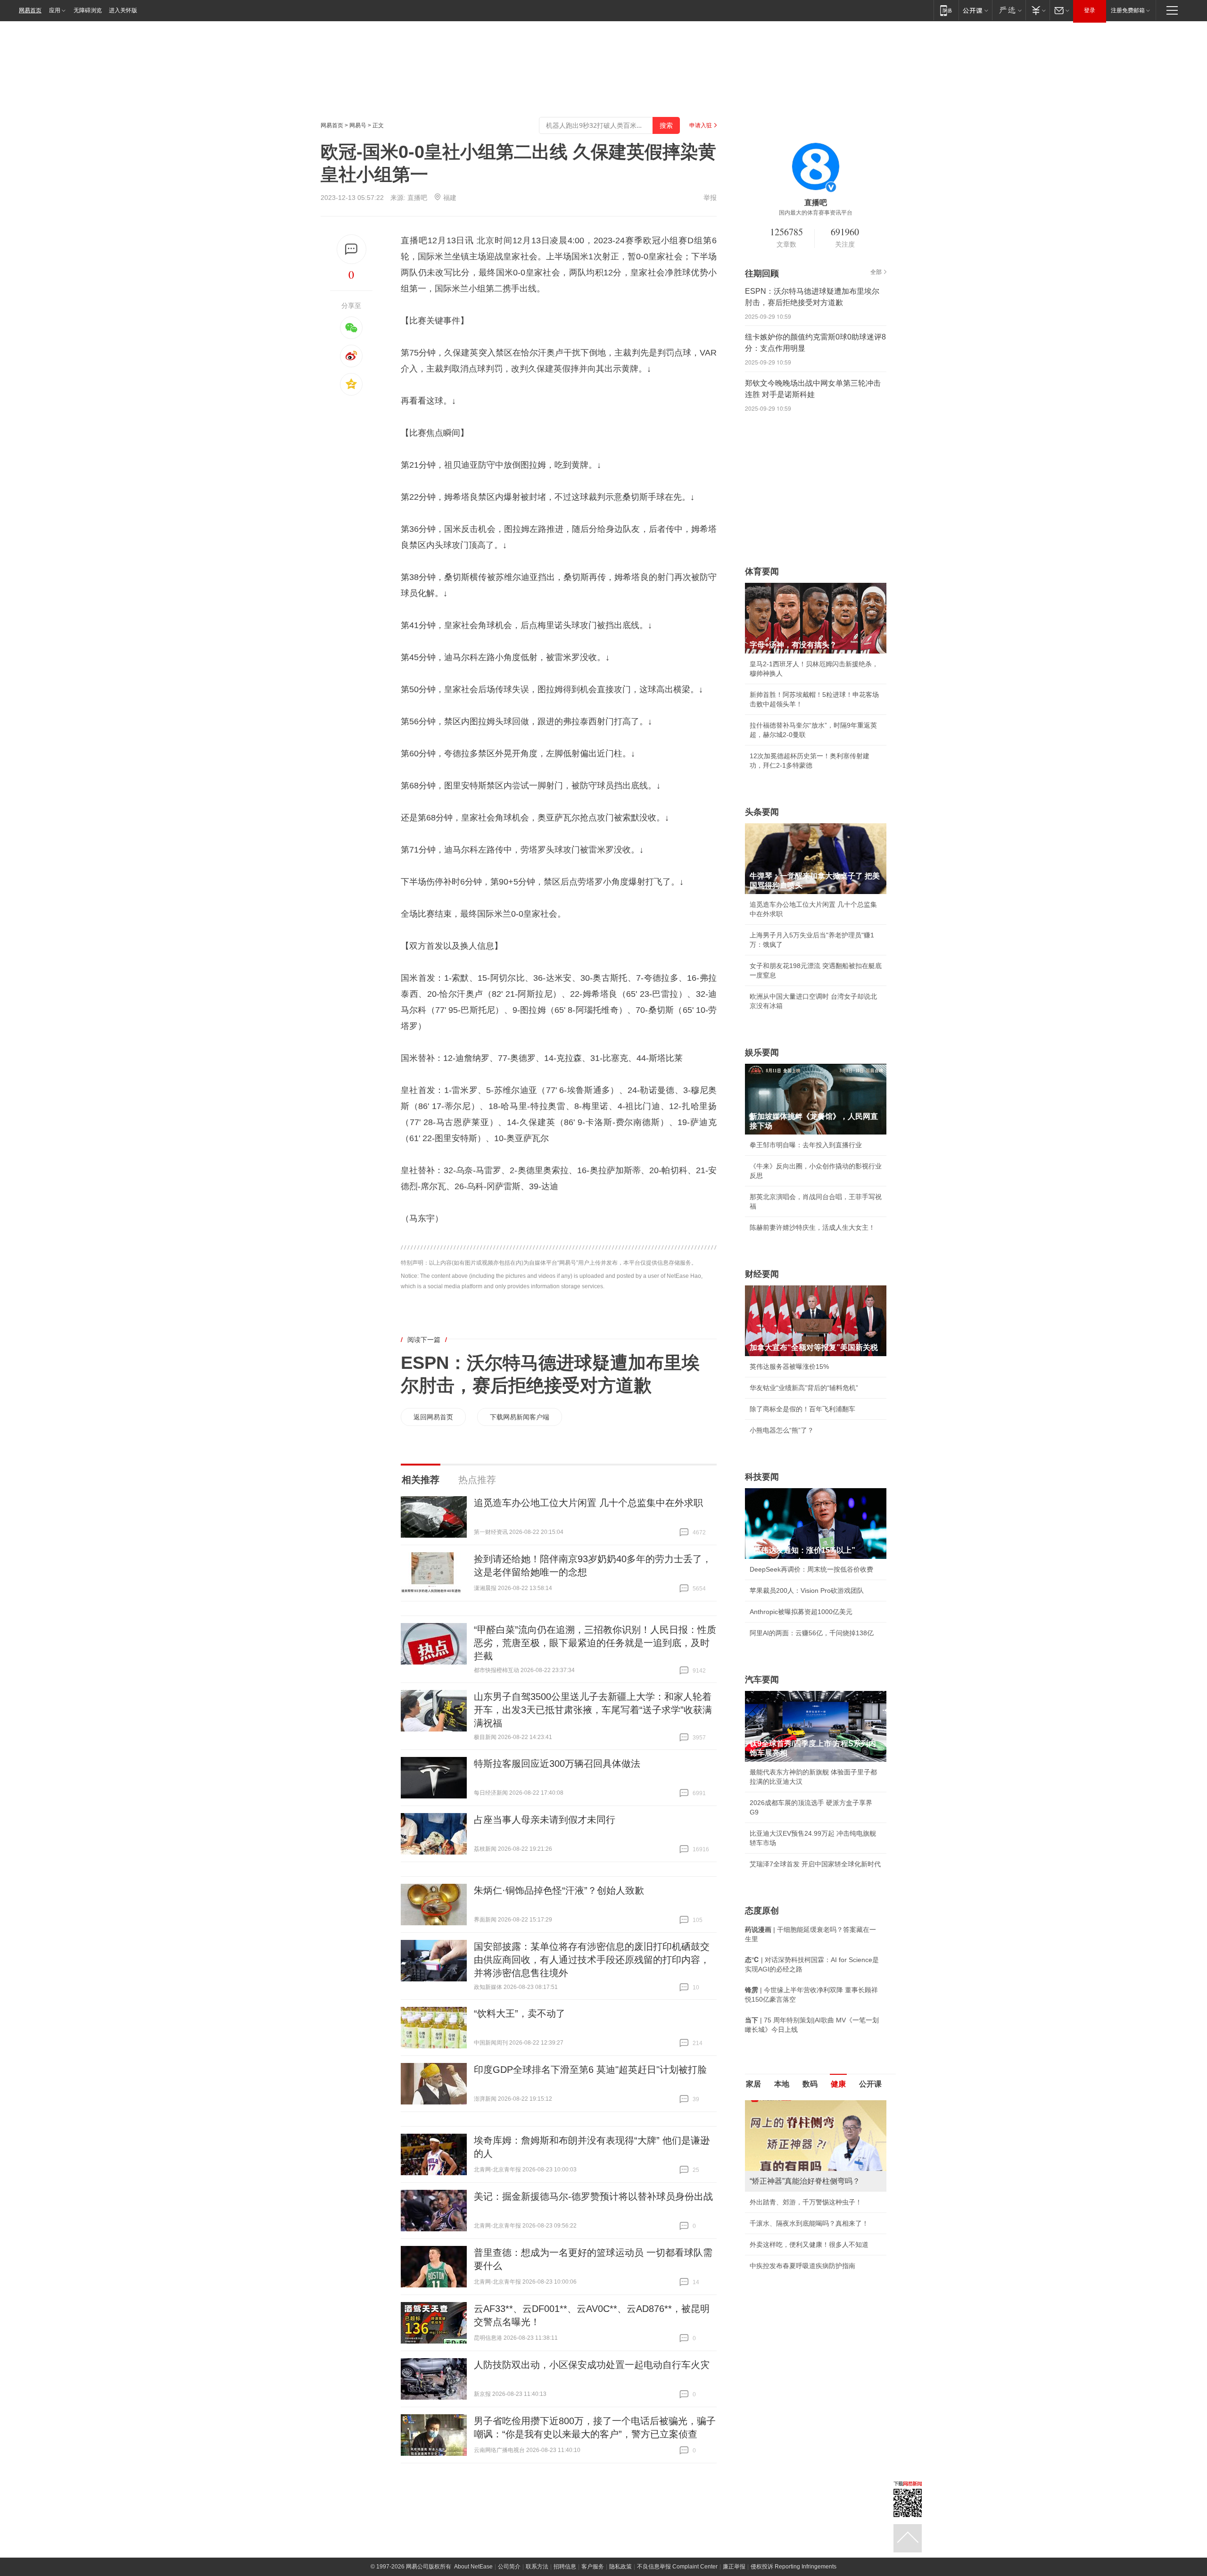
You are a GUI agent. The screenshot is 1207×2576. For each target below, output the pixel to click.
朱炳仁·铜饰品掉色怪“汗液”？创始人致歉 (559, 1890)
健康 (838, 2084)
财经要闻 (762, 1274)
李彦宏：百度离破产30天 (786, 2189)
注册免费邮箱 (1128, 10)
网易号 (358, 125)
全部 (876, 272)
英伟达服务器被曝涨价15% (789, 1367)
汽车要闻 (762, 1680)
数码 (810, 2084)
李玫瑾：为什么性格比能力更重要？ (802, 2104)
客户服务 (593, 2567)
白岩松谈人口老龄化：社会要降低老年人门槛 (816, 2125)
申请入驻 (701, 125)
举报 (710, 198)
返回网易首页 (433, 1417)
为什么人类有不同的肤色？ (789, 2146)
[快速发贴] (351, 249)
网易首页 (30, 10)
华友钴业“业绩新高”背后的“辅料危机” (804, 1388)
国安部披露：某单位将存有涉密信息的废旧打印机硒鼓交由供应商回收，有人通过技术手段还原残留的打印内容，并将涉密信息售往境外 (592, 1960)
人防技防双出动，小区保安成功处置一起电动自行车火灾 (592, 2365)
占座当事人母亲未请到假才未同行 (545, 1820)
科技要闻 (762, 1477)
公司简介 (509, 2567)
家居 (753, 2084)
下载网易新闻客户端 (520, 1417)
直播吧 (417, 198)
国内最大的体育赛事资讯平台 (816, 213)
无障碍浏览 (88, 10)
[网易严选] (1009, 10)
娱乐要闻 (762, 1052)
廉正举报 (734, 2567)
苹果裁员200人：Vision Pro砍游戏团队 (807, 1590)
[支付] (1038, 10)
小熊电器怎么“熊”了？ (782, 1430)
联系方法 (537, 2567)
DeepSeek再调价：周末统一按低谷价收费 (811, 1569)
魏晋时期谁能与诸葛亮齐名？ (793, 2168)
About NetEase (473, 2567)
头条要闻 (762, 812)
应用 (55, 10)
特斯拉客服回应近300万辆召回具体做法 (557, 1764)
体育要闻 (762, 572)
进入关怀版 (123, 10)
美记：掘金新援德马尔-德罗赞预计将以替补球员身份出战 (593, 2196)
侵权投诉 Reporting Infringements (794, 2567)
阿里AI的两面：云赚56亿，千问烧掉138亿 (812, 1633)
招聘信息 (565, 2567)
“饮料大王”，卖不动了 (520, 2013)
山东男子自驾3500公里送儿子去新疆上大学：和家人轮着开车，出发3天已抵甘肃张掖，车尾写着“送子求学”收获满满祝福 (593, 1710)
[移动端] (946, 10)
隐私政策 (620, 2567)
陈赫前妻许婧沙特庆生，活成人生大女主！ (812, 1227)
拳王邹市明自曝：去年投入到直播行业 (806, 1145)
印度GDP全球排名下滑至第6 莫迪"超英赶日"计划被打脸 (590, 2070)
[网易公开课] (975, 10)
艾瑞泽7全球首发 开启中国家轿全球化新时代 (815, 1864)
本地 (782, 2084)
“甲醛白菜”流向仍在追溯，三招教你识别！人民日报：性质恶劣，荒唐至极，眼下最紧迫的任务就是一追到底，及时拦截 (595, 1643)
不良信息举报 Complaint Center (677, 2567)
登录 (1090, 10)
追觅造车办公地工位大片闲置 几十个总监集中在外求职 (588, 1503)
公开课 (870, 2084)
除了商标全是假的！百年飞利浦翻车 (802, 1409)
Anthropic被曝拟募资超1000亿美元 (801, 1612)
